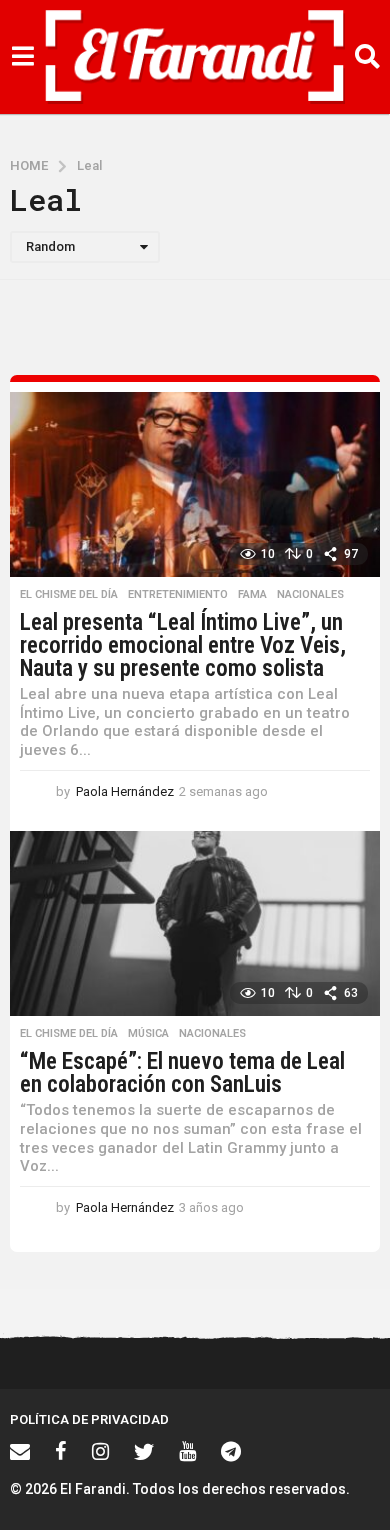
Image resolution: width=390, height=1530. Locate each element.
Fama (252, 595)
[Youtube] (187, 1451)
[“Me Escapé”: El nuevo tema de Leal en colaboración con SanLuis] (195, 923)
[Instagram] (100, 1451)
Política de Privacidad (89, 1419)
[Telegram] (231, 1451)
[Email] (20, 1451)
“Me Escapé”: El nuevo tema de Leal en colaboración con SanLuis (182, 1073)
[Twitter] (144, 1451)
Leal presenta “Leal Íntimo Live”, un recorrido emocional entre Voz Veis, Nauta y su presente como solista (183, 645)
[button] (22, 57)
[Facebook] (61, 1451)
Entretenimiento (178, 595)
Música (148, 1034)
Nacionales (310, 595)
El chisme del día (69, 595)
